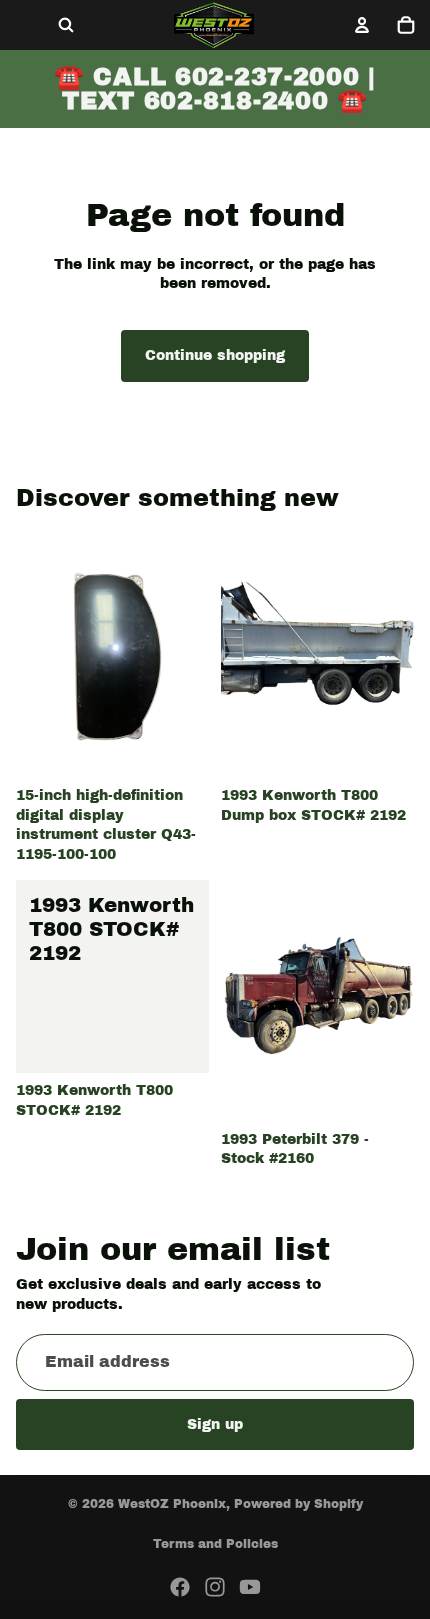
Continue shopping (215, 355)
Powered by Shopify (298, 1504)
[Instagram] (215, 1587)
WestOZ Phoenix (172, 1504)
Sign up (215, 1423)
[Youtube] (250, 1587)
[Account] (362, 25)
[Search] (66, 25)
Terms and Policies (215, 1544)
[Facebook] (180, 1587)
